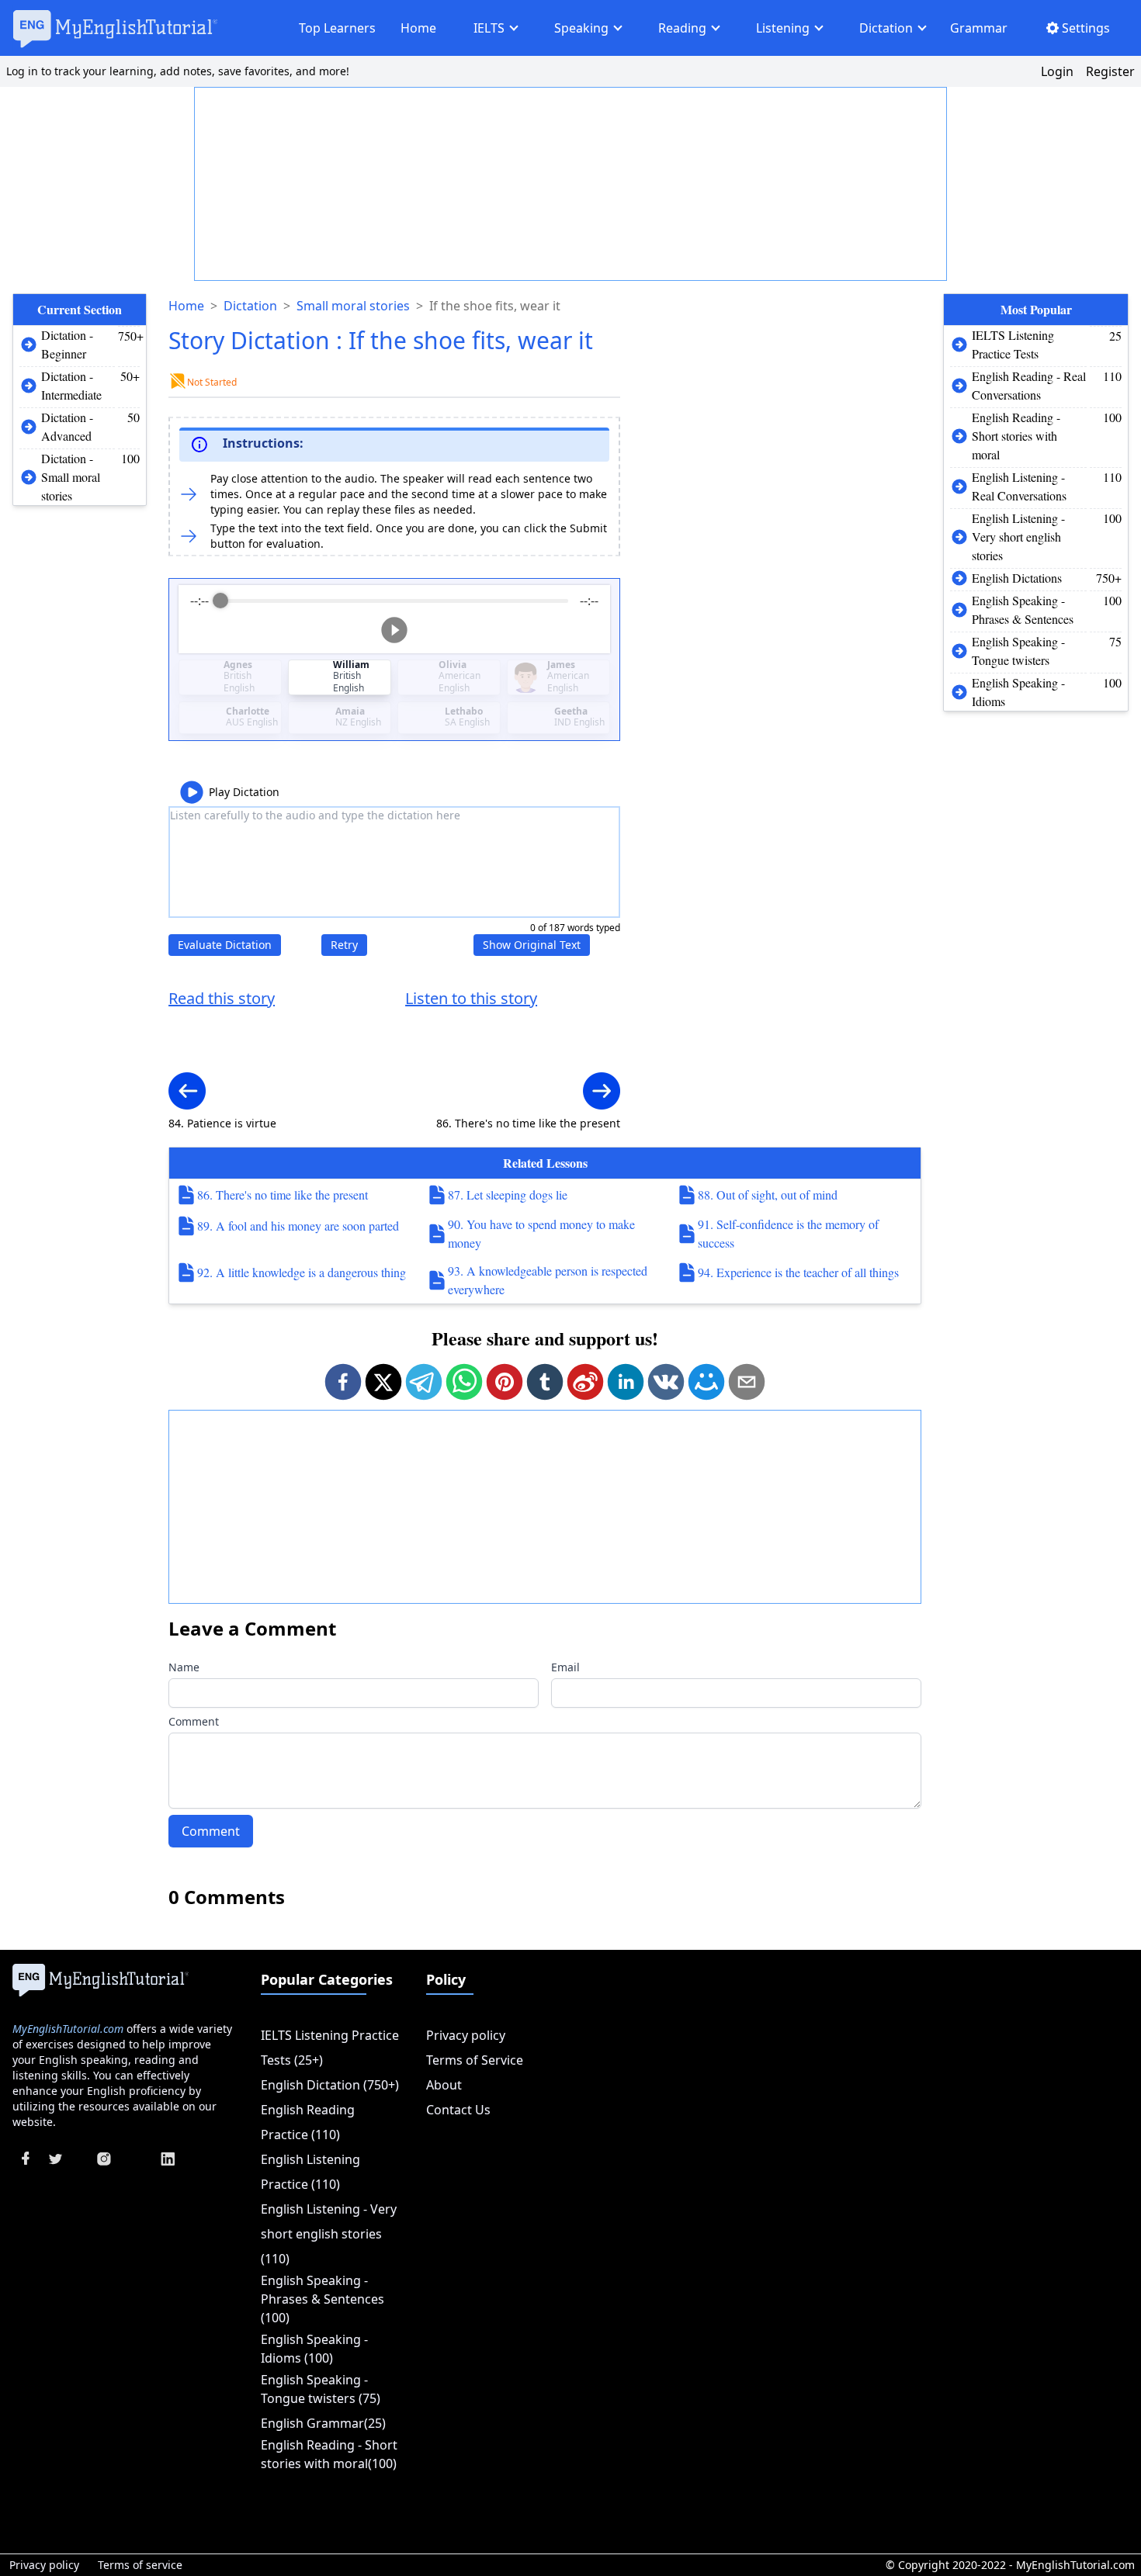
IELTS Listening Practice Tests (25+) (330, 2048)
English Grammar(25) (323, 2423)
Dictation (886, 28)
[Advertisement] (571, 185)
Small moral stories (353, 306)
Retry (344, 945)
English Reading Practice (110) (308, 2122)
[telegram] (424, 1382)
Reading (682, 28)
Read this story (222, 998)
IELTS (489, 28)
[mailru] (706, 1382)
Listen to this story (471, 998)
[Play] (394, 630)
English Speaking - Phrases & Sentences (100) (323, 2299)
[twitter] (383, 1382)
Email (565, 1667)
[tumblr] (545, 1382)
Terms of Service (475, 2060)
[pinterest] (505, 1382)
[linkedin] (626, 1382)
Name (184, 1667)
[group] (394, 619)
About (444, 2085)
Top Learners (337, 28)
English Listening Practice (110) (310, 2172)
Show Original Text (532, 945)
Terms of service (140, 2565)
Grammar (979, 28)
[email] (747, 1382)
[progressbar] (394, 601)
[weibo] (585, 1382)
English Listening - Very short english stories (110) (329, 2234)
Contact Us (458, 2110)
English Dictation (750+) (330, 2085)
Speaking (581, 28)
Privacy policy (466, 2035)
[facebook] (343, 1382)
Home (418, 28)
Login (1057, 71)
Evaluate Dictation (225, 945)
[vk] (666, 1382)
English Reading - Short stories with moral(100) (329, 2454)
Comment (194, 1721)
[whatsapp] (464, 1382)
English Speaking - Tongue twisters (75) (321, 2389)
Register (1110, 71)
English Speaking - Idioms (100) (314, 2349)
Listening (783, 28)
